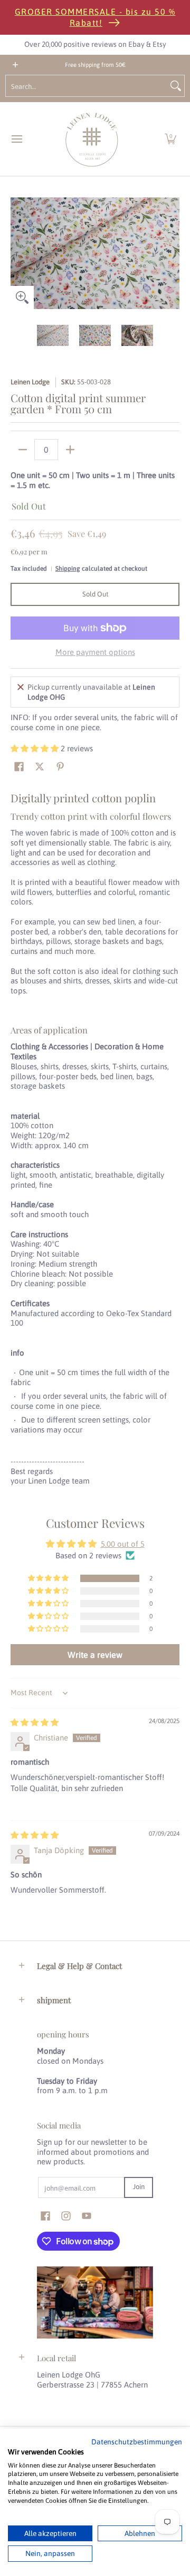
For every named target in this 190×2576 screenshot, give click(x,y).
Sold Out (95, 594)
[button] (170, 139)
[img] (35, 1722)
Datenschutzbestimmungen (137, 2442)
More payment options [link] (95, 652)
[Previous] (18, 253)
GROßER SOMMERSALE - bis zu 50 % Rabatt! (95, 17)
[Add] (70, 450)
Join (139, 2187)
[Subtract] (22, 450)
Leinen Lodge (30, 382)
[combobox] (87, 86)
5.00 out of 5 (123, 1544)
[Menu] (16, 139)
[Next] (172, 253)
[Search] (176, 86)
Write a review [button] (95, 1655)
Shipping (68, 569)
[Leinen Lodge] (92, 139)
